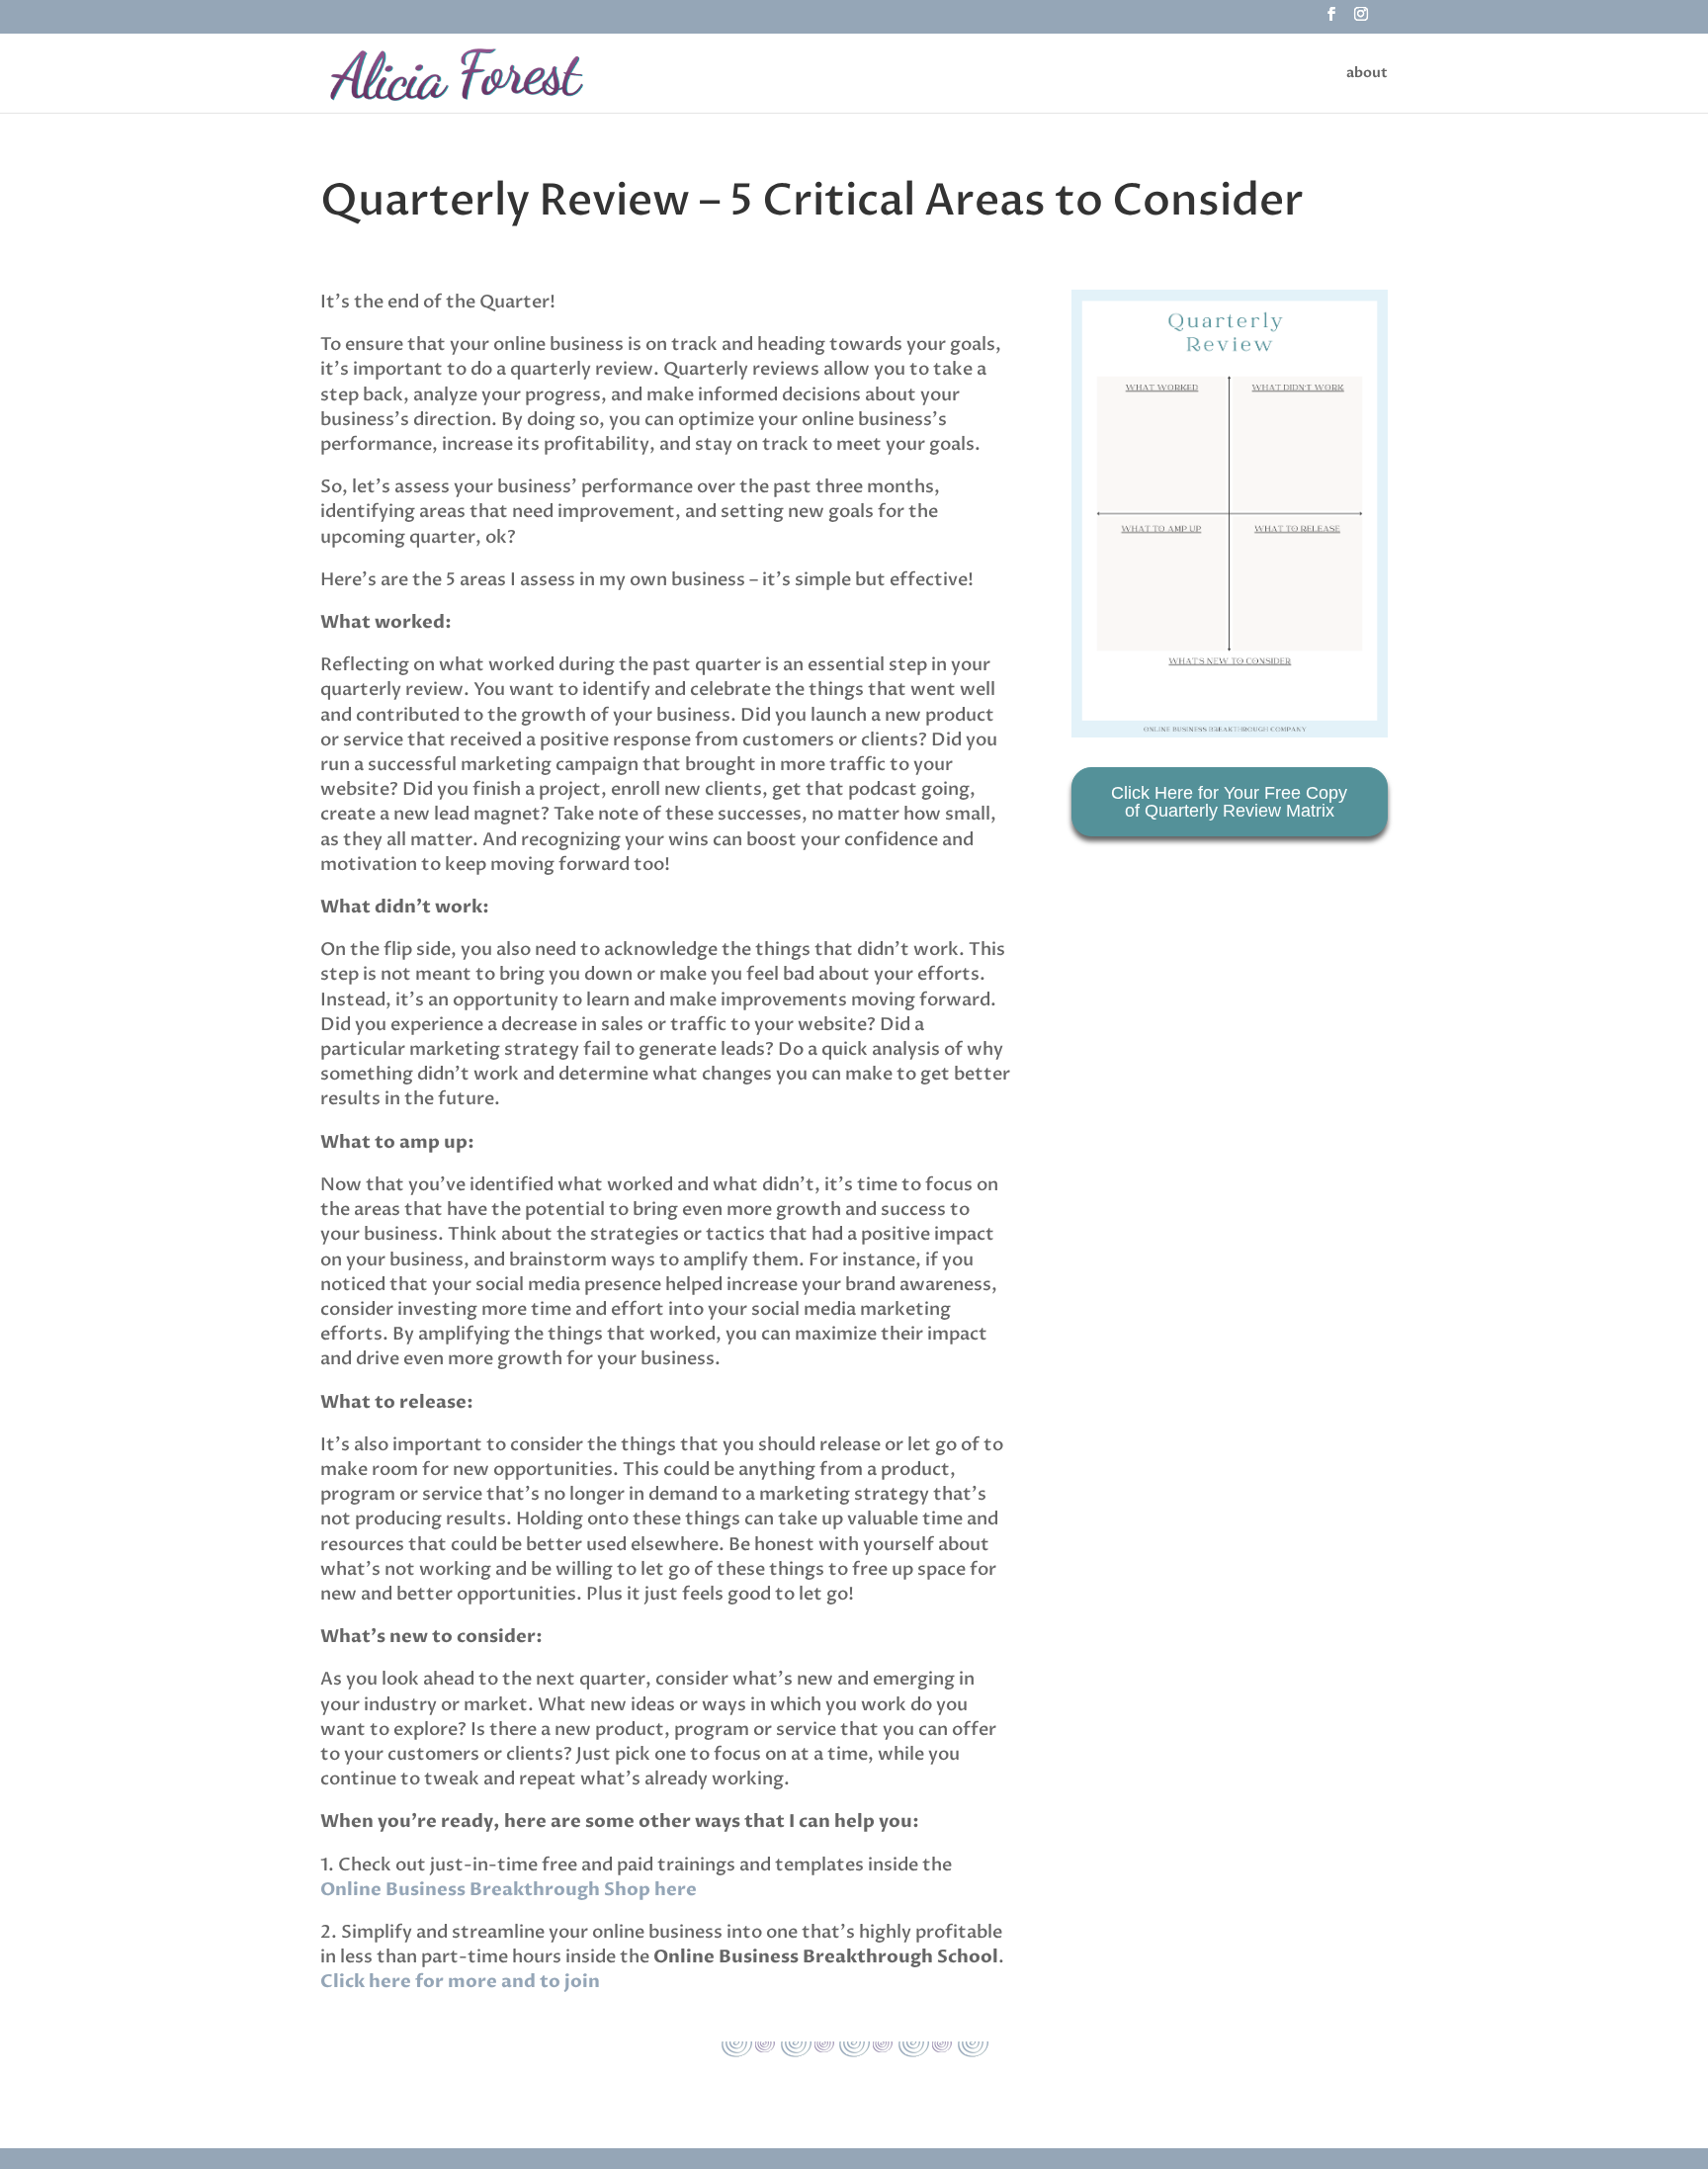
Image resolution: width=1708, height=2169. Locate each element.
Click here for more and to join (460, 1982)
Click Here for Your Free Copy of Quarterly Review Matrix (1229, 802)
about (1367, 74)
